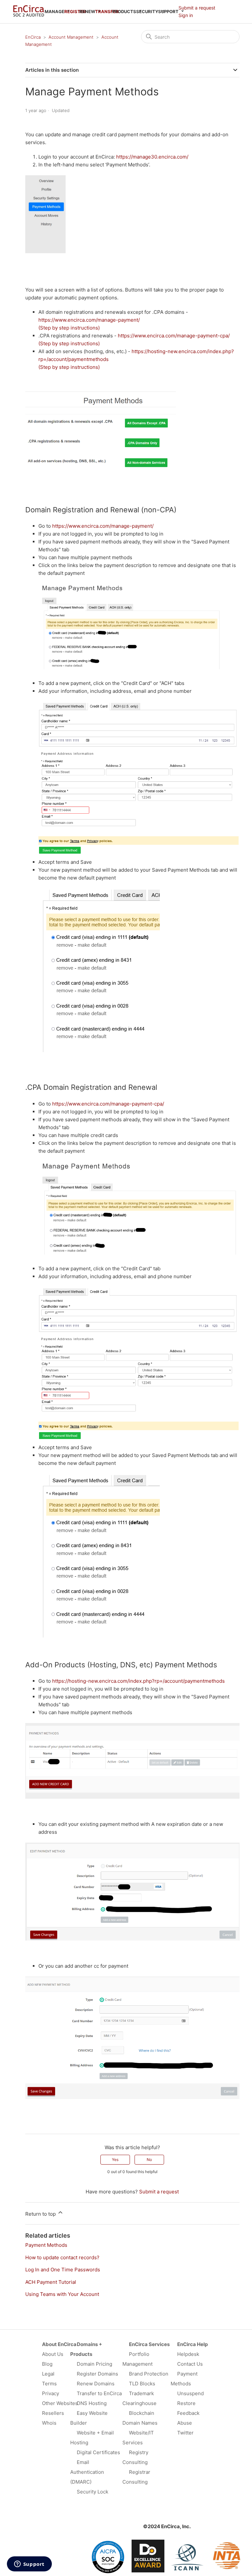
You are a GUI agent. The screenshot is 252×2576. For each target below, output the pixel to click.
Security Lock (93, 2492)
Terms (49, 2384)
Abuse (185, 2423)
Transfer (107, 11)
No (149, 2159)
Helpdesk (188, 2354)
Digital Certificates (98, 2452)
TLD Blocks (142, 2384)
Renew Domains (96, 2384)
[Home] (28, 15)
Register (75, 11)
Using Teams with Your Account (62, 2294)
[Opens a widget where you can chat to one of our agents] (29, 2565)
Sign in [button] (186, 15)
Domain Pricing (94, 2364)
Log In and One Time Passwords (63, 2270)
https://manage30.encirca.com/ (152, 157)
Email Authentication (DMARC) (87, 2472)
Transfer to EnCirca (99, 2393)
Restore (186, 2403)
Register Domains (97, 2374)
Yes (115, 2159)
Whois (49, 2423)
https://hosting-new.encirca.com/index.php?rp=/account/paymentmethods (138, 1681)
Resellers (53, 2413)
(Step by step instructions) (69, 328)
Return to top (41, 2214)
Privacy (51, 2393)
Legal (48, 2374)
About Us (53, 2354)
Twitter (185, 2433)
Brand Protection (149, 2374)
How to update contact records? (62, 2257)
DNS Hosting (92, 2403)
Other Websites (60, 2403)
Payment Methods (46, 2245)
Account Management (71, 37)
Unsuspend (190, 2393)
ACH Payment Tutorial (51, 2282)
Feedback (188, 2413)
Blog (47, 2364)
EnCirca (33, 37)
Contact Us (190, 2364)
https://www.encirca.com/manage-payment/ (89, 320)
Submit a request (197, 8)
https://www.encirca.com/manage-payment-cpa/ (174, 336)
